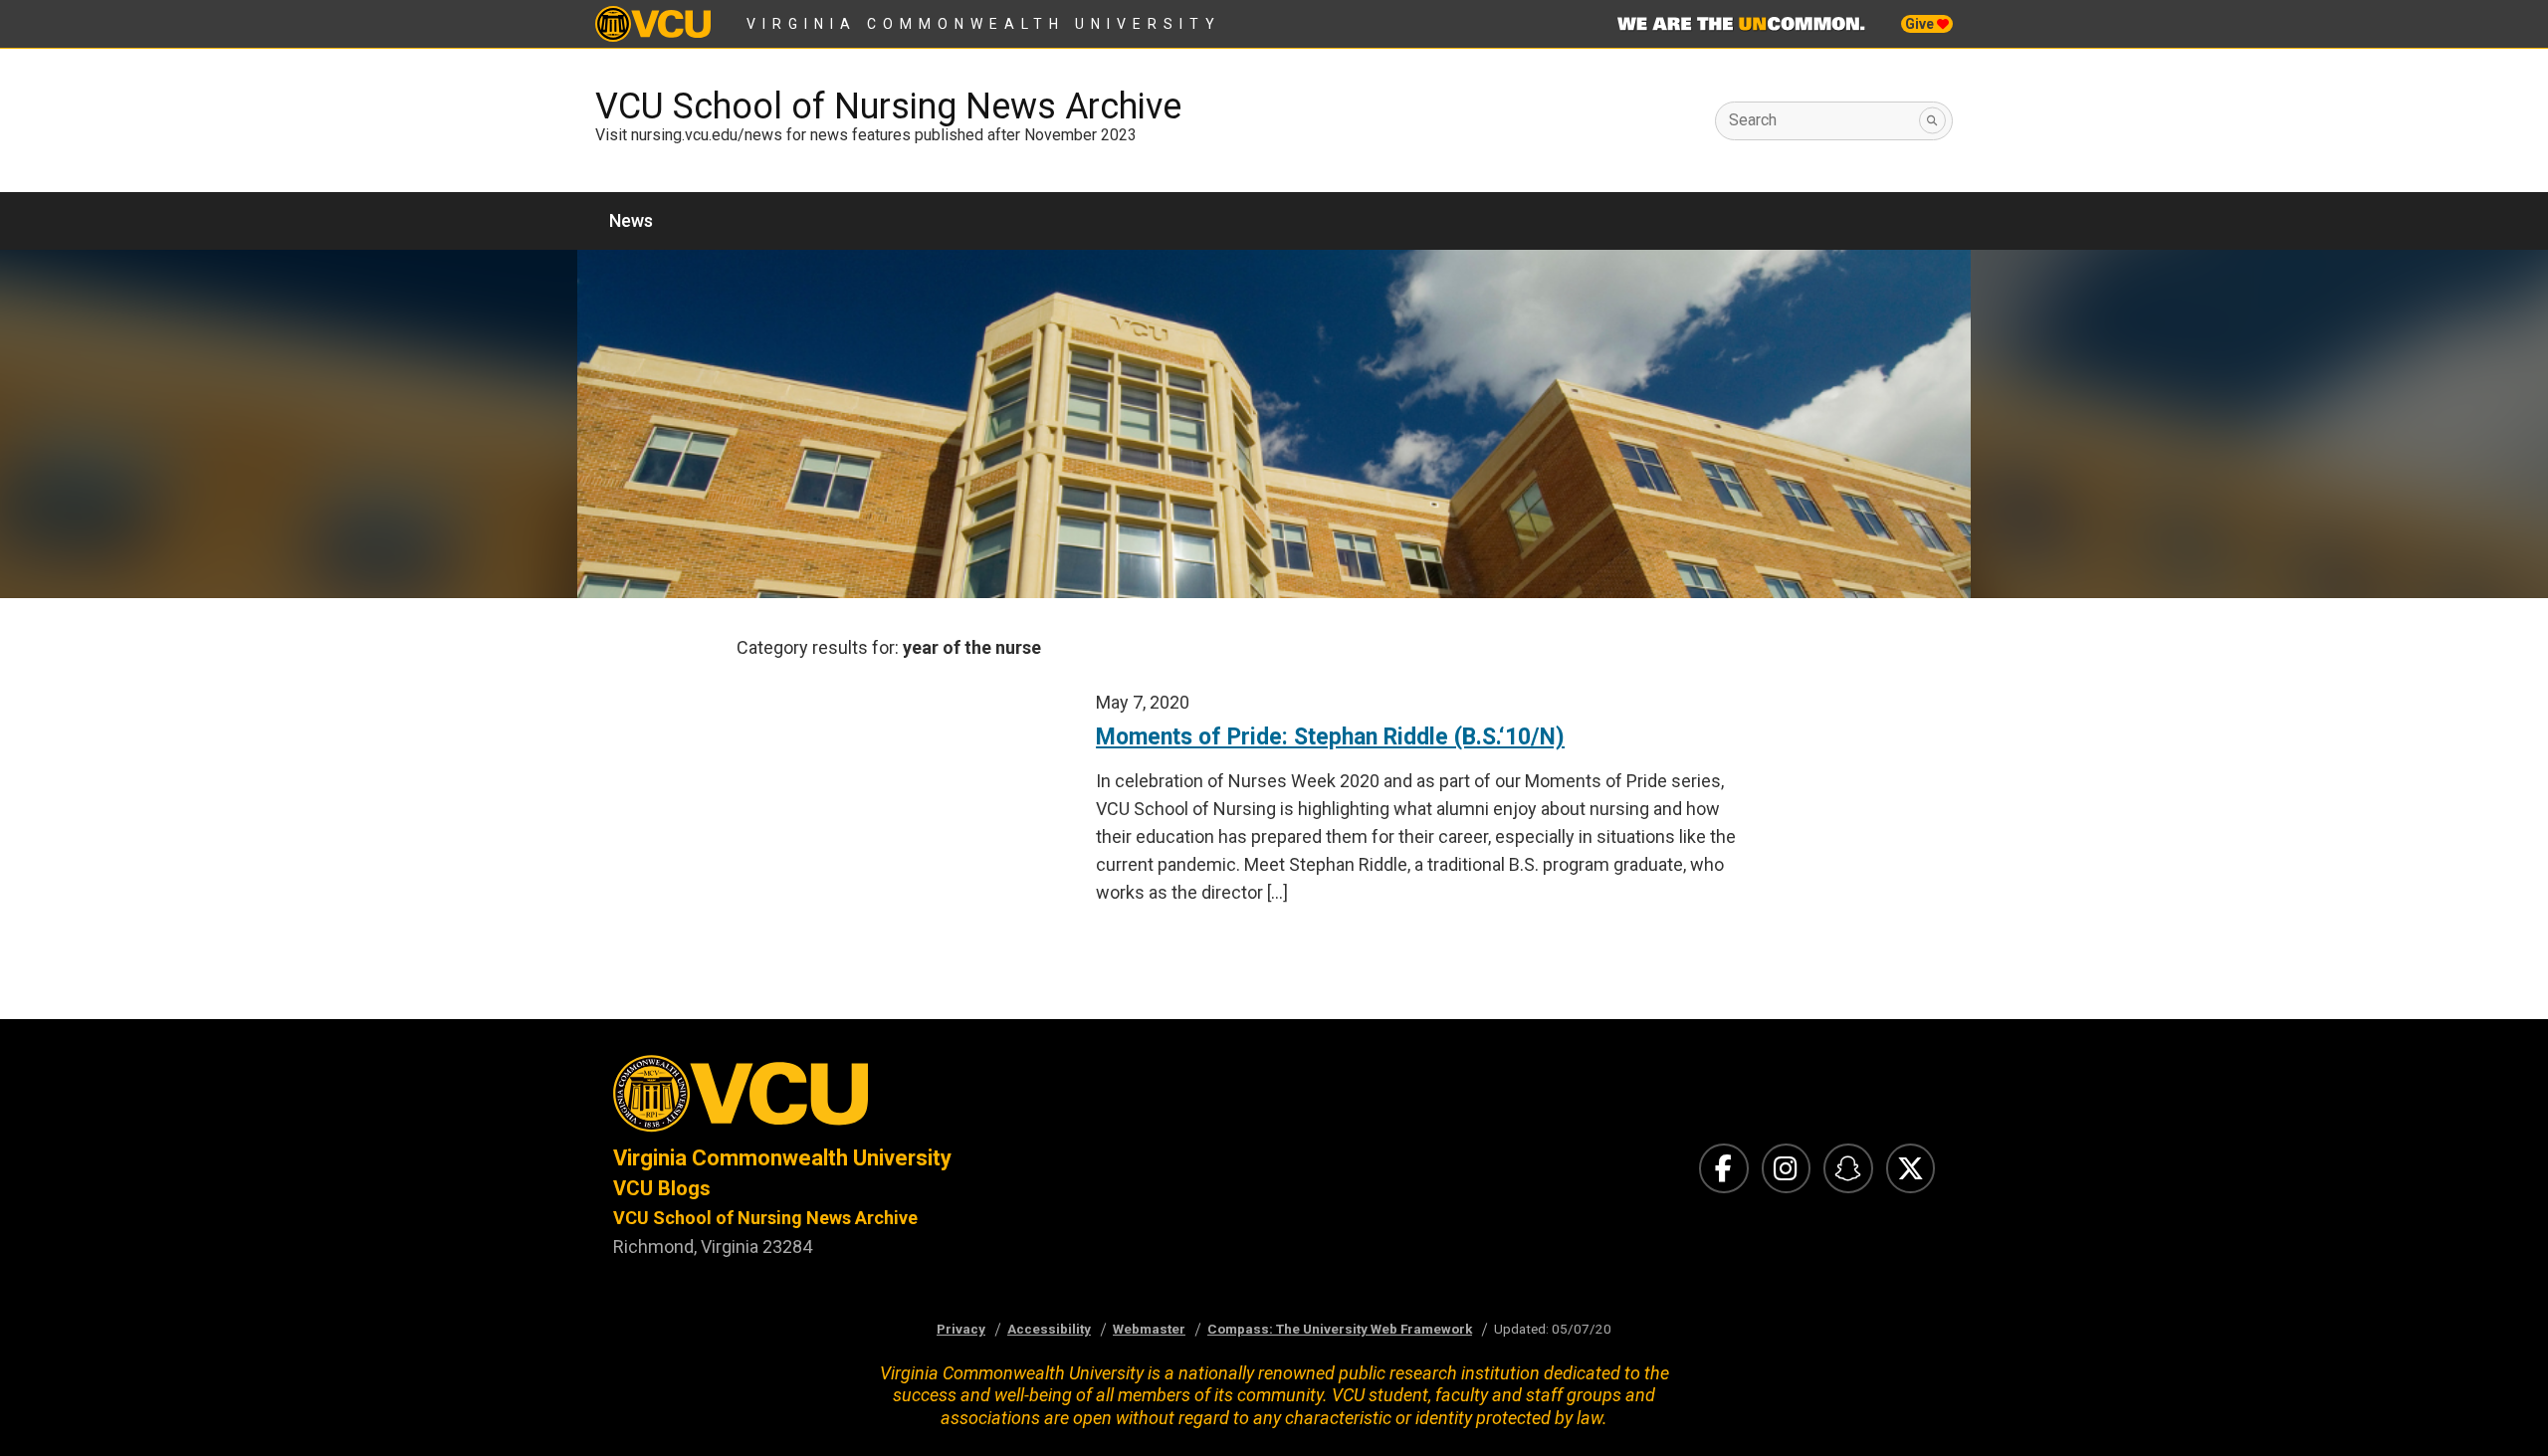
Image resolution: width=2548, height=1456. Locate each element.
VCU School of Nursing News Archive (888, 106)
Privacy (961, 1329)
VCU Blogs (662, 1188)
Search (1753, 120)
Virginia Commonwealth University (984, 24)
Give (1921, 24)
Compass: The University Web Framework (1340, 1329)
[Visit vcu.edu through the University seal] (926, 1099)
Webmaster (1149, 1329)
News (631, 220)
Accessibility (1049, 1329)
